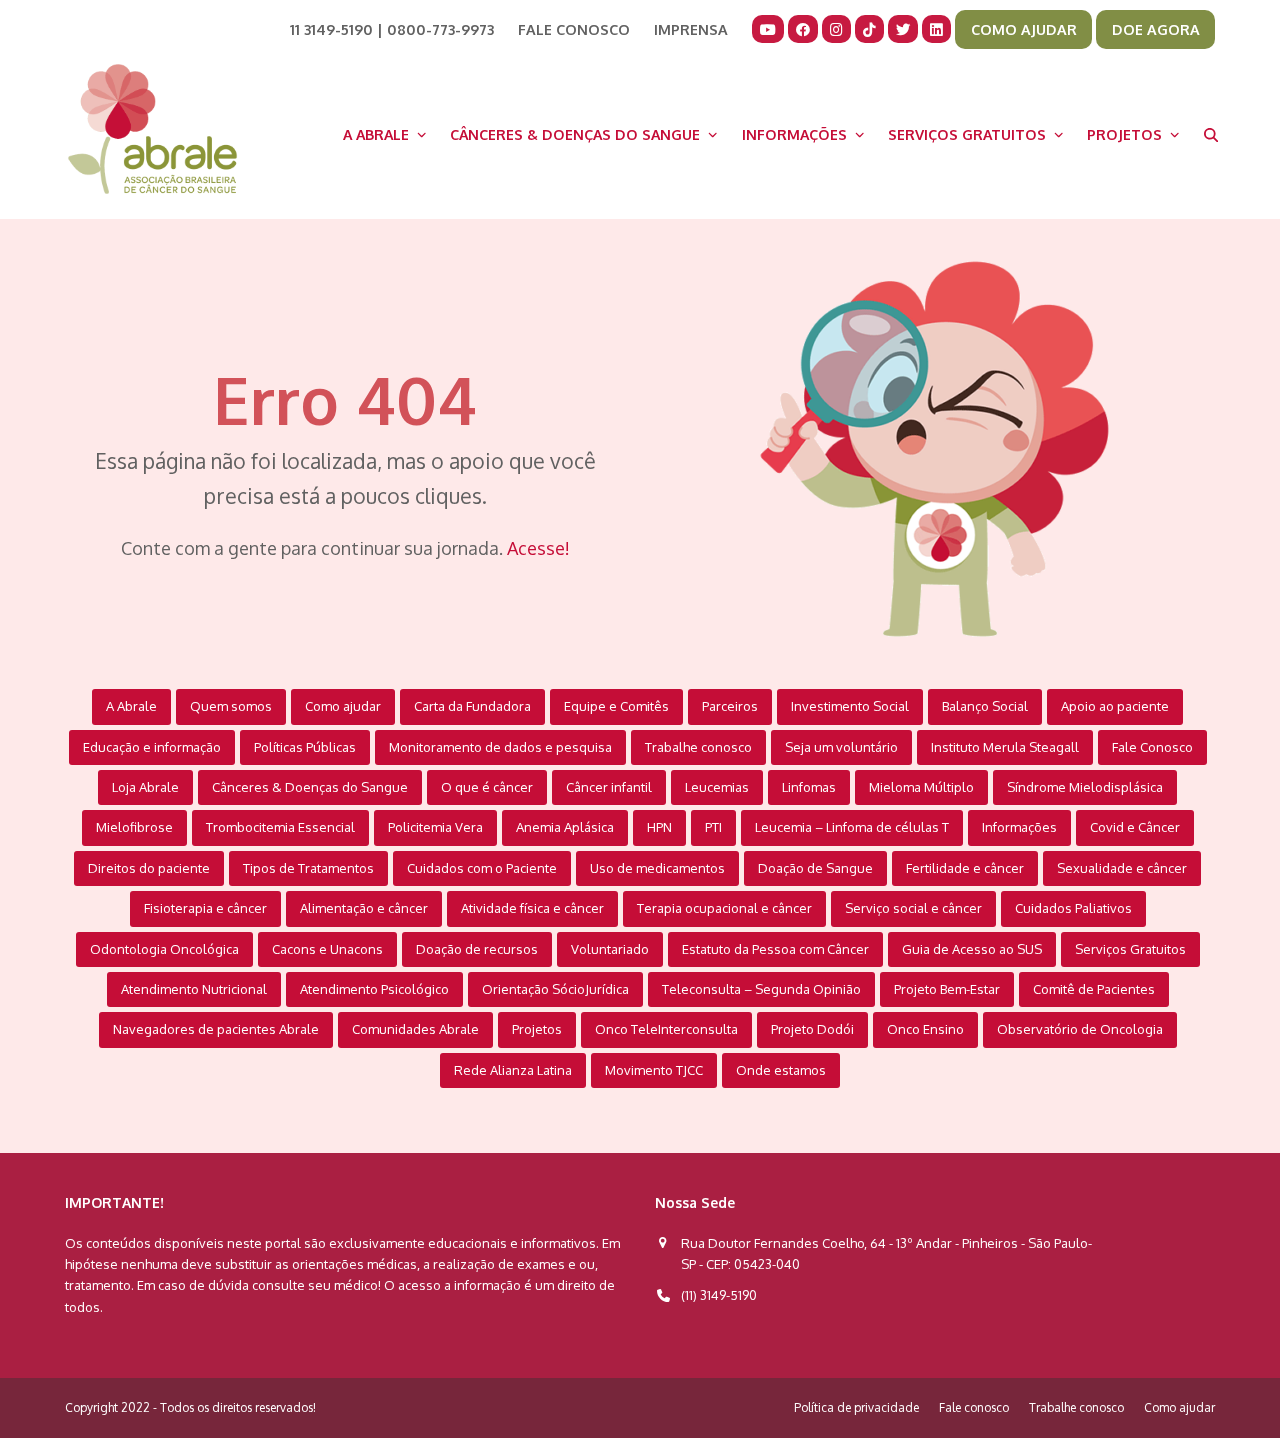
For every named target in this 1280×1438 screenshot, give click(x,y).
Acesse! (538, 548)
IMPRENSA (691, 29)
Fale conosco (974, 1407)
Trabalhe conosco (1076, 1407)
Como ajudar (1179, 1407)
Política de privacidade (856, 1407)
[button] (1211, 134)
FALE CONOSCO (574, 29)
